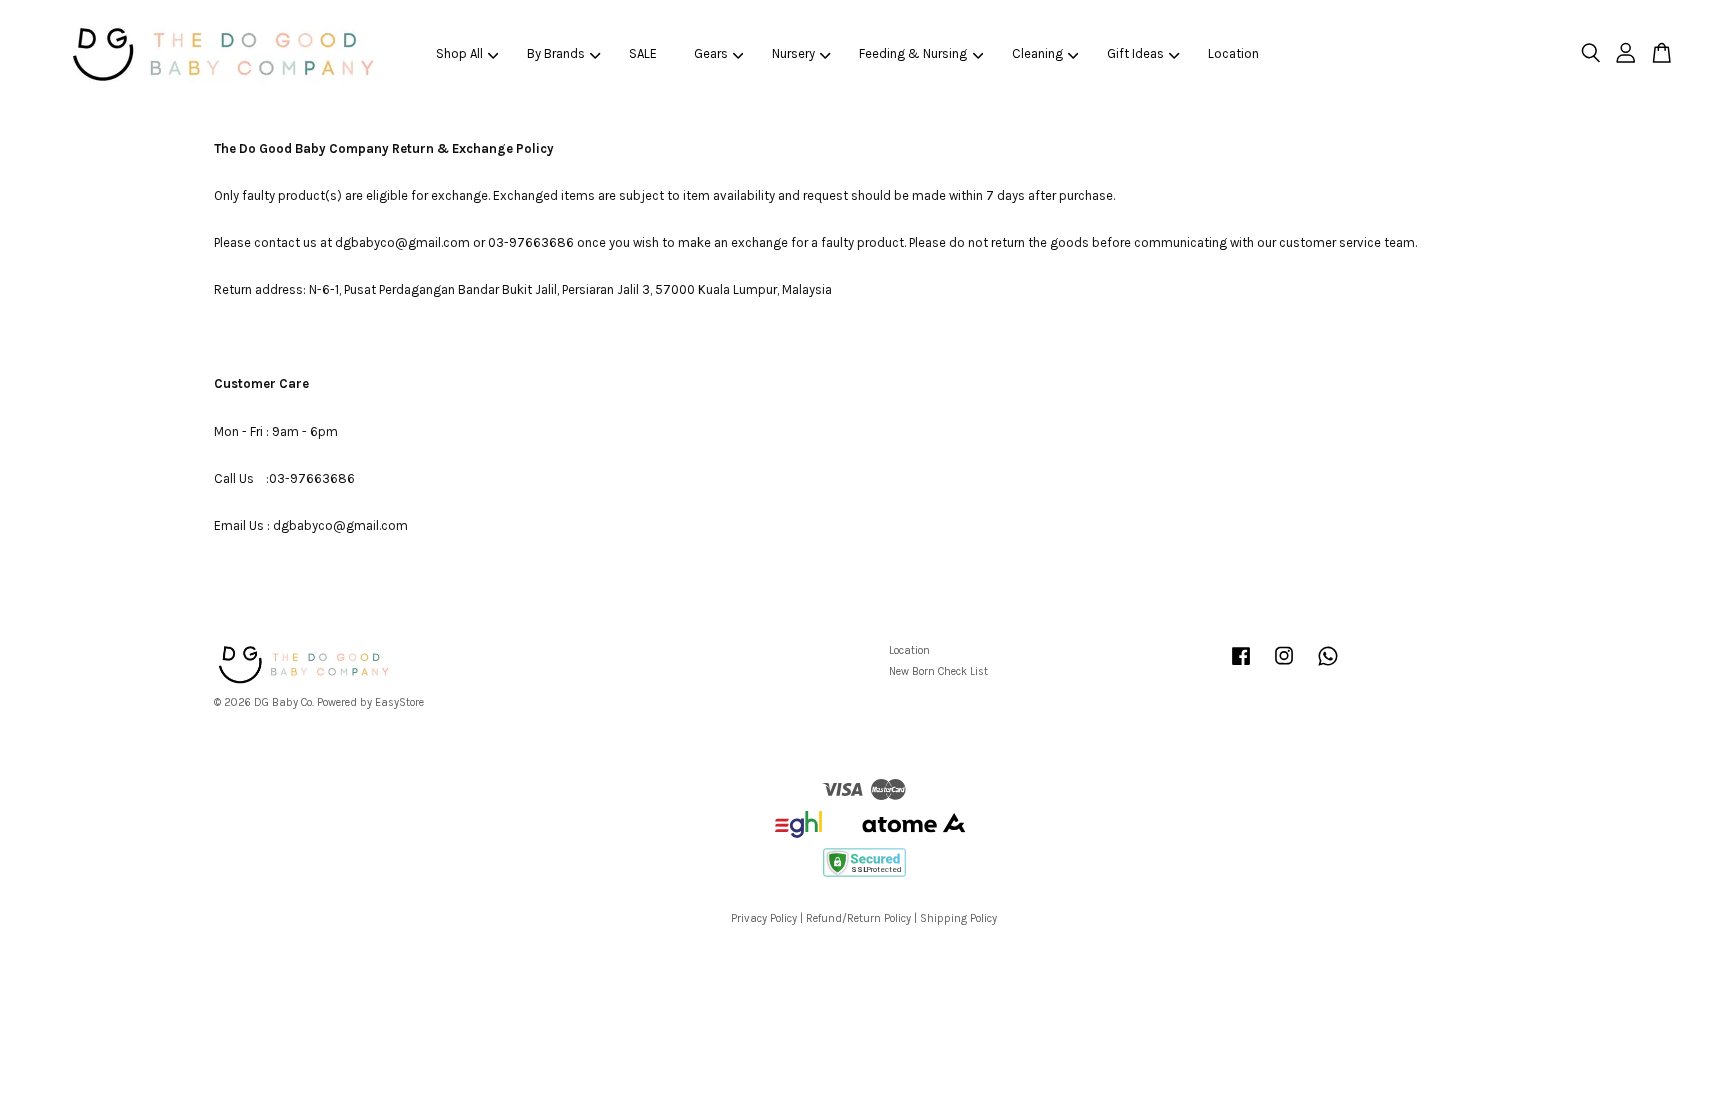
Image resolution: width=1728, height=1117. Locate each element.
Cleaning (1037, 53)
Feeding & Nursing (913, 53)
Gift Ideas (1135, 53)
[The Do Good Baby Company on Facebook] (1241, 666)
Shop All (459, 53)
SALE (643, 53)
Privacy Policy (764, 918)
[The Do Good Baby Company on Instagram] (1284, 666)
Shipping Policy (958, 918)
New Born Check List (938, 671)
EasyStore (399, 702)
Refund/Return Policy (858, 918)
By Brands (556, 53)
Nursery (793, 53)
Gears (711, 53)
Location (1233, 53)
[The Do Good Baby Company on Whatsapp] (1328, 666)
